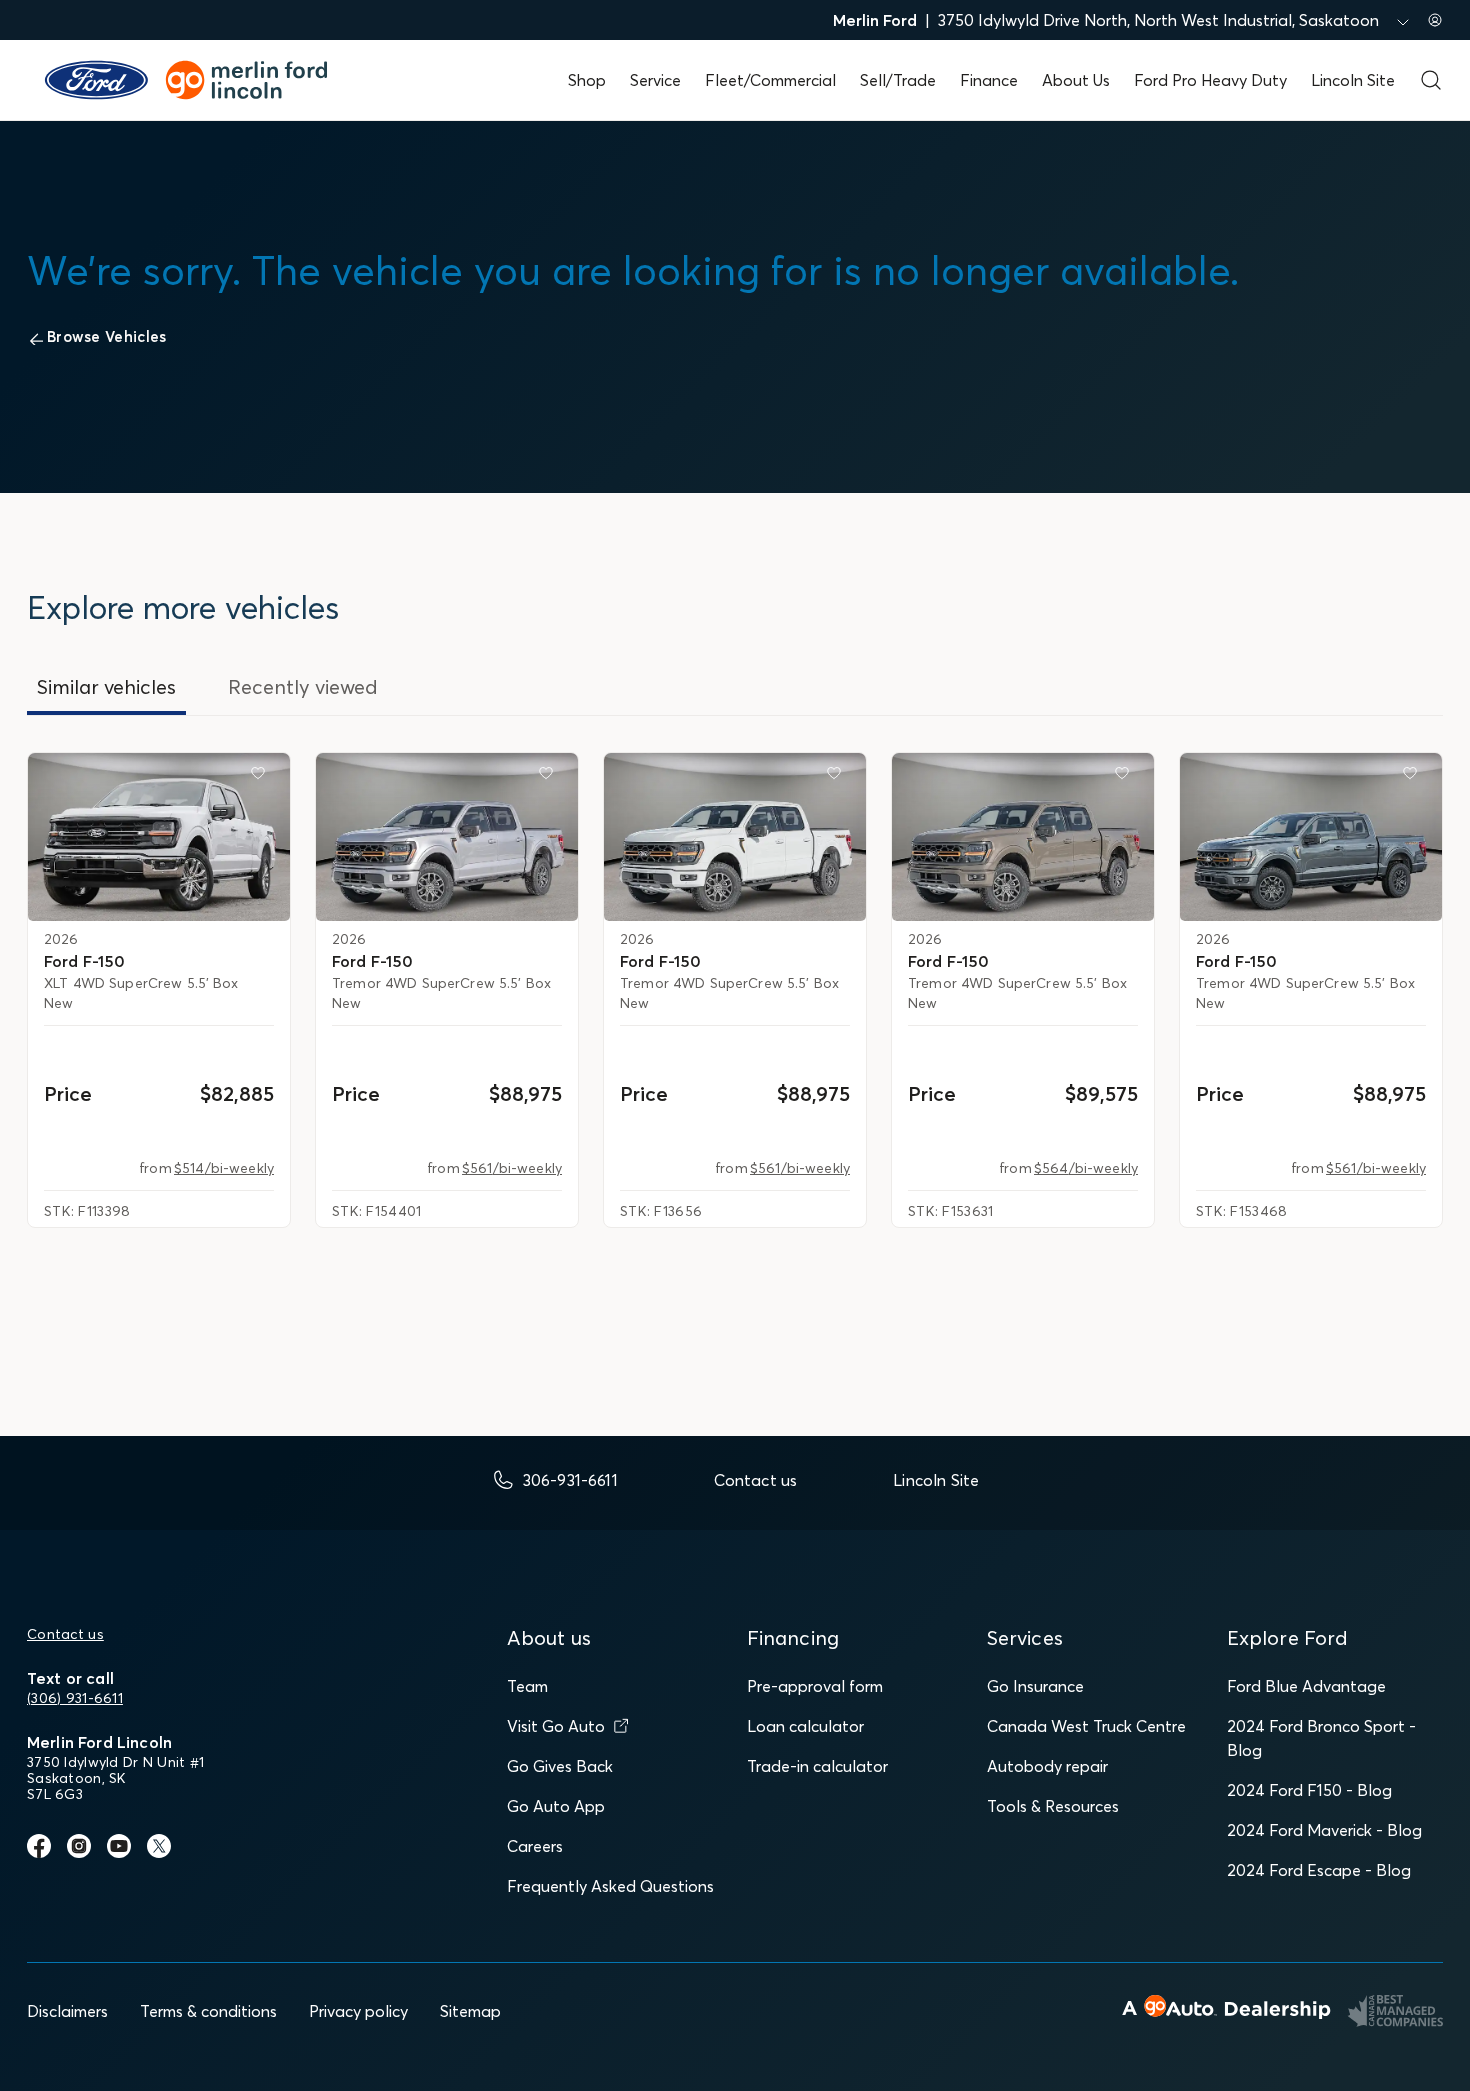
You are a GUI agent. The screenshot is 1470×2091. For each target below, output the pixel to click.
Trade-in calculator (817, 1766)
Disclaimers (67, 2011)
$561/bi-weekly (512, 1168)
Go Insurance (1035, 1686)
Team (527, 1686)
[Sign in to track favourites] (262, 777)
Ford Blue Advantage (1306, 1686)
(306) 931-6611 (75, 1698)
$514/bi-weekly (224, 1168)
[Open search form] (1431, 80)
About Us (1076, 80)
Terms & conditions (208, 2011)
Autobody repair (1047, 1766)
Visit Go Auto (556, 1726)
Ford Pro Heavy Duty (1210, 80)
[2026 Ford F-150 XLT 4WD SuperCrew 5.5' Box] (159, 837)
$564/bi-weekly (1086, 1168)
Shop (587, 80)
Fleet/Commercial (770, 80)
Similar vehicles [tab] (106, 686)
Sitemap (470, 2011)
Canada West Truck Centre (1086, 1726)
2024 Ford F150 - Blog (1309, 1790)
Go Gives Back (560, 1766)
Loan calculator (805, 1726)
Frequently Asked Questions (610, 1886)
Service (655, 80)
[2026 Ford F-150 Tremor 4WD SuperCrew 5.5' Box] (447, 837)
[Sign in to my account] (1435, 20)
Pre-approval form (815, 1686)
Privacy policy (358, 2011)
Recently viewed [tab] (303, 686)
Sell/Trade (898, 80)
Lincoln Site (1353, 80)
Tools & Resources (1053, 1806)
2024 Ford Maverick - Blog (1324, 1830)
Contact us (65, 1634)
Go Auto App (556, 1806)
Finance (989, 80)
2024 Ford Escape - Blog (1319, 1870)
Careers (535, 1846)
